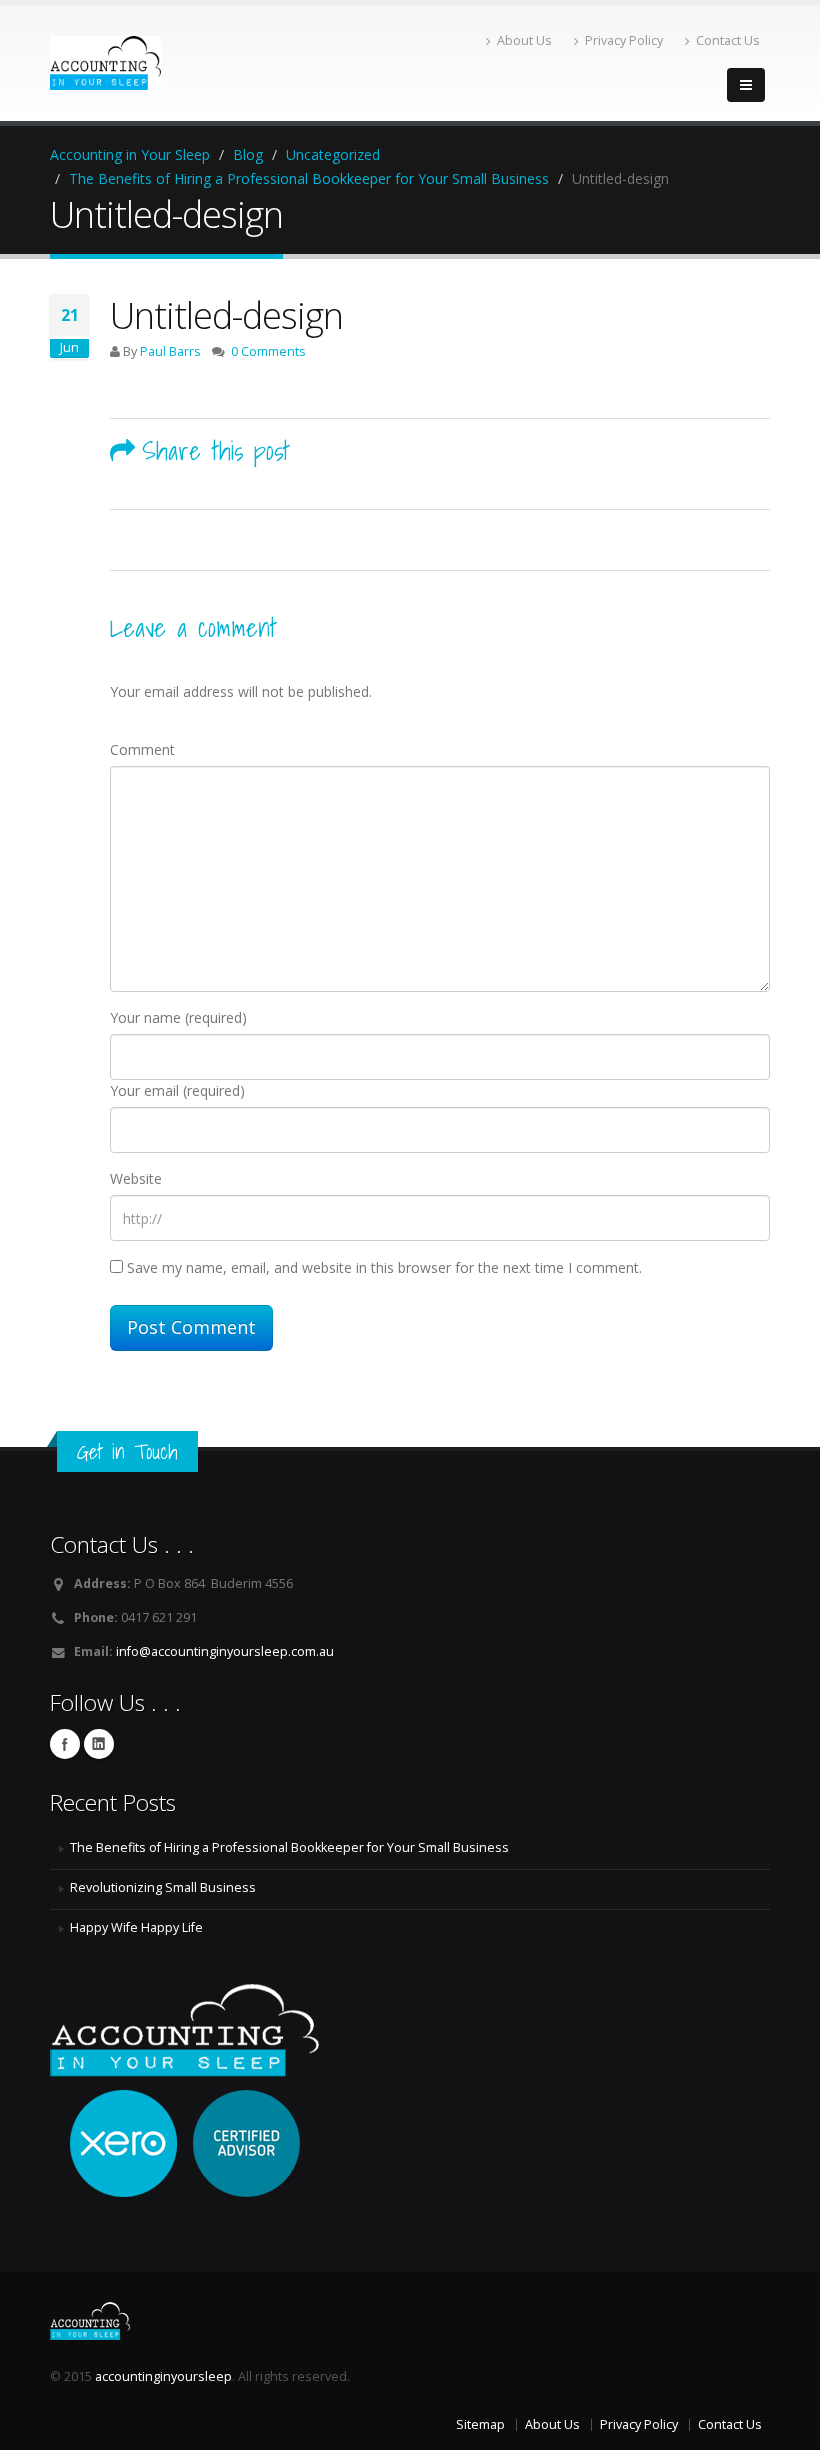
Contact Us (728, 40)
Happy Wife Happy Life (136, 1927)
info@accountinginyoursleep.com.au (225, 1651)
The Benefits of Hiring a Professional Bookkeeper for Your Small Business (289, 1847)
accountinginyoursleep (163, 2376)
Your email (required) (177, 1090)
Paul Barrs (170, 351)
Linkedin (99, 1744)
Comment (142, 749)
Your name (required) (178, 1017)
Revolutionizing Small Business (163, 1887)
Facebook (65, 1744)
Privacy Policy (624, 40)
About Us (524, 40)
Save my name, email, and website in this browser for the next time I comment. (384, 1267)
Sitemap (480, 2424)
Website (136, 1178)
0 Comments (268, 351)
